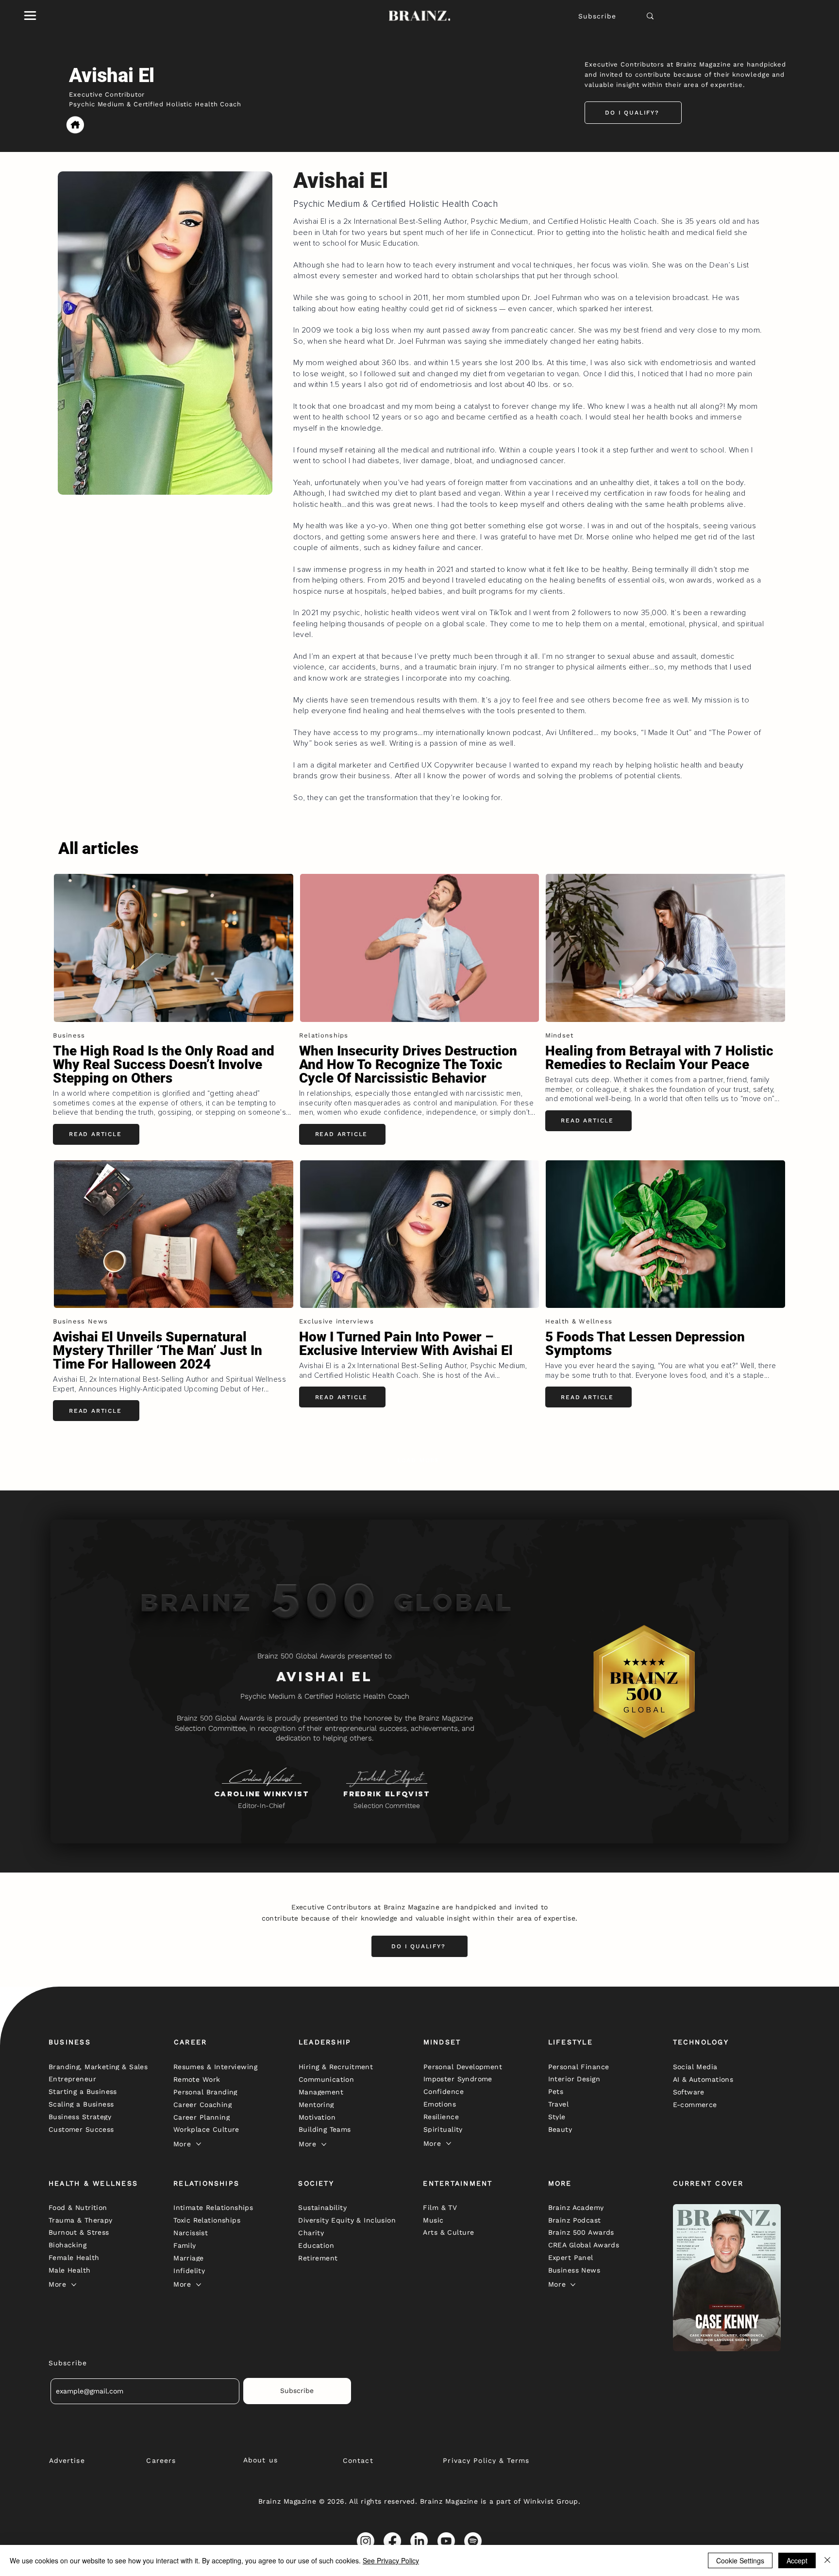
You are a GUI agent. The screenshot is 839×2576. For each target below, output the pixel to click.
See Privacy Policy (391, 2560)
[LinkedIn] (419, 2541)
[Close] (827, 2560)
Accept (797, 2560)
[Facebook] (392, 2541)
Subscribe (597, 16)
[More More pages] (199, 2144)
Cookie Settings (740, 2560)
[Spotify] (473, 2541)
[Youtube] (446, 2541)
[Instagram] (366, 2541)
